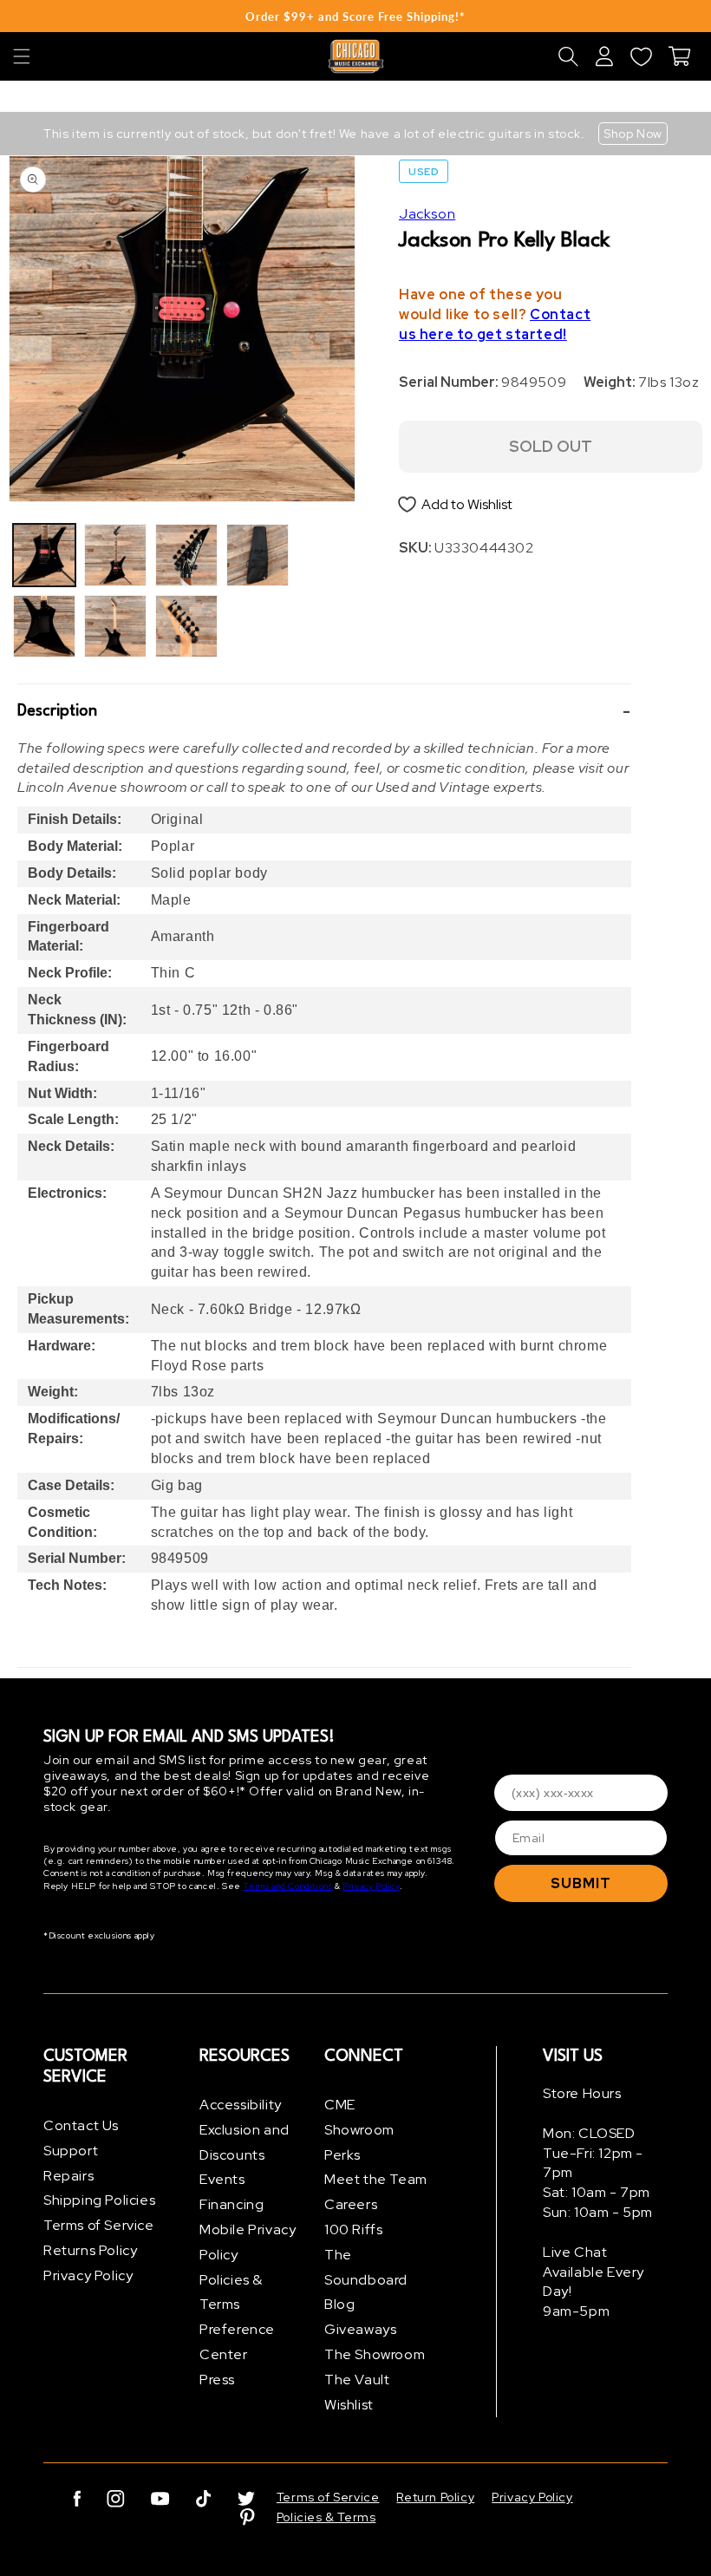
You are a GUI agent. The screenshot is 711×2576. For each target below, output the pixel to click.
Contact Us (81, 2125)
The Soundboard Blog (366, 2280)
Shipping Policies (99, 2200)
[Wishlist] (641, 56)
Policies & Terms (231, 2292)
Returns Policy (90, 2250)
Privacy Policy (371, 1886)
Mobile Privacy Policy (248, 2242)
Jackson (427, 214)
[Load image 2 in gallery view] (44, 626)
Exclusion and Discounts (245, 2142)
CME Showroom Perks (359, 2130)
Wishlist (349, 2405)
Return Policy (435, 2497)
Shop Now (633, 134)
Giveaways (360, 2329)
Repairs (68, 2176)
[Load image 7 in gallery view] (258, 555)
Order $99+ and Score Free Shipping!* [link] (355, 16)
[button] (22, 56)
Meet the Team (376, 2179)
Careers (351, 2204)
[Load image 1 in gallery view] (44, 555)
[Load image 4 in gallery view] (115, 626)
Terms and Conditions (287, 1886)
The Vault (357, 2380)
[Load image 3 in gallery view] (115, 555)
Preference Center (237, 2342)
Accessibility (241, 2105)
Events (222, 2179)
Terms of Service (99, 2225)
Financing (232, 2204)
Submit (581, 1883)
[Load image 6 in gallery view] (186, 626)
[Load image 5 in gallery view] (186, 555)
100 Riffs (353, 2229)
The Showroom (375, 2354)
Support (71, 2151)
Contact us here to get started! (495, 324)
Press (217, 2380)
